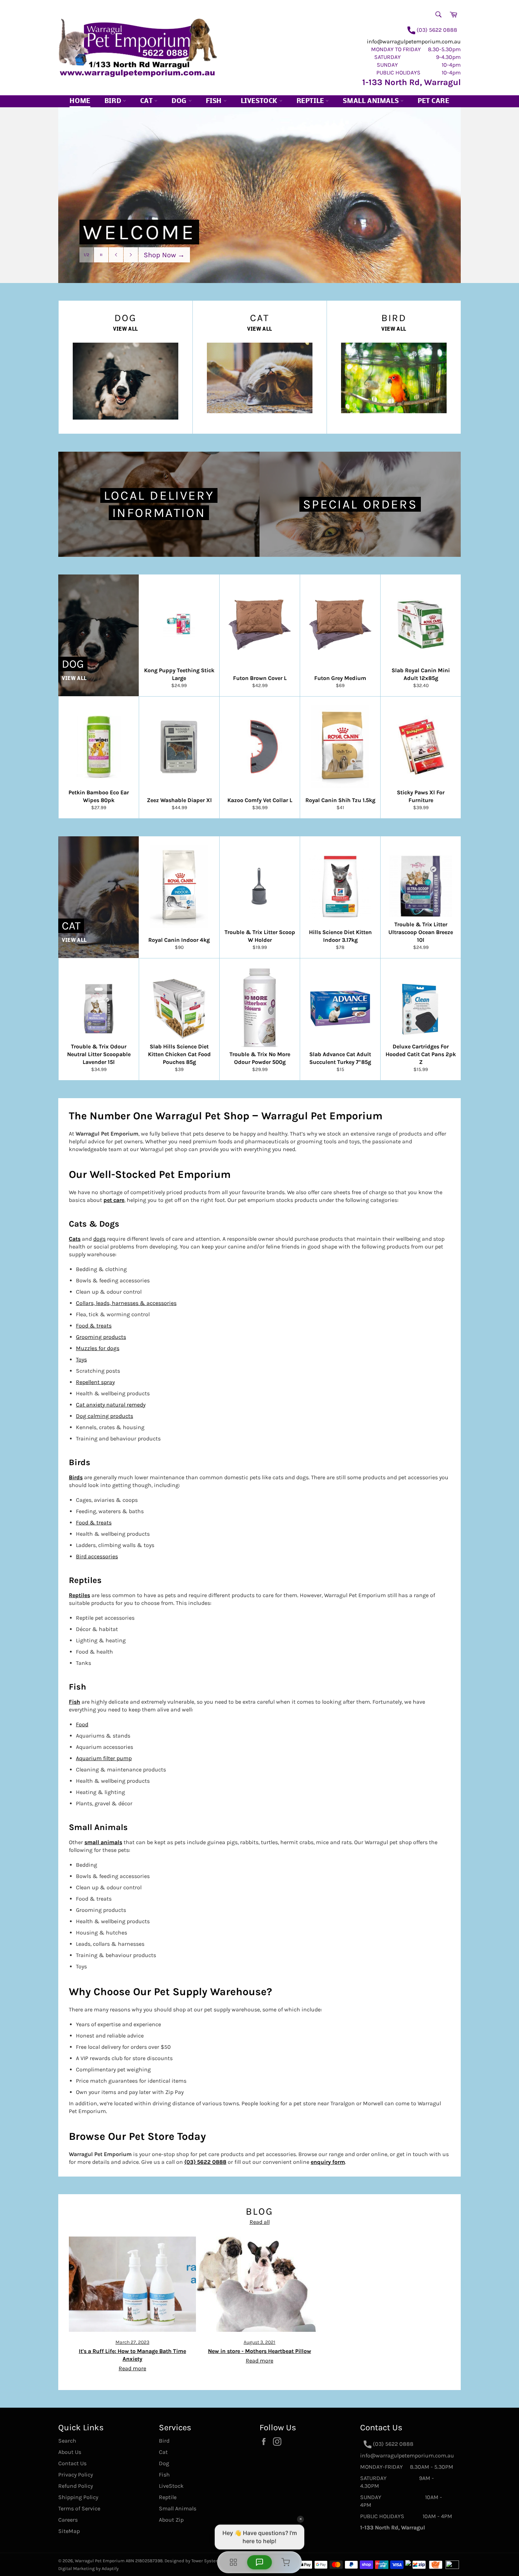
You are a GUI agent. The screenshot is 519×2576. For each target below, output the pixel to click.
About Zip (171, 2520)
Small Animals (371, 101)
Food (82, 1724)
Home (80, 101)
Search (67, 2441)
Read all (260, 2222)
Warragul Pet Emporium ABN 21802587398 (119, 2561)
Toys (81, 1359)
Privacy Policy (76, 2475)
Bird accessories (97, 1556)
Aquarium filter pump (104, 1758)
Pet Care (434, 101)
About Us (70, 2452)
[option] (259, 195)
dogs (99, 1239)
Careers (68, 2520)
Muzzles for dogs (98, 1348)
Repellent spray (95, 1382)
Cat (147, 101)
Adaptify (110, 2568)
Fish (215, 101)
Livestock (260, 101)
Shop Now (164, 254)
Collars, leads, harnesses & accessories (126, 1303)
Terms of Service (79, 2508)
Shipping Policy (78, 2497)
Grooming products (101, 1337)
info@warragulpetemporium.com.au (414, 41)
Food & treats (94, 1326)
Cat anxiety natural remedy (111, 1405)
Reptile (311, 101)
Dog (180, 101)
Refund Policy (76, 2486)
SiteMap (69, 2531)
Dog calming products (105, 1416)
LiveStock (171, 2486)
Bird (114, 101)
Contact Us (72, 2463)
